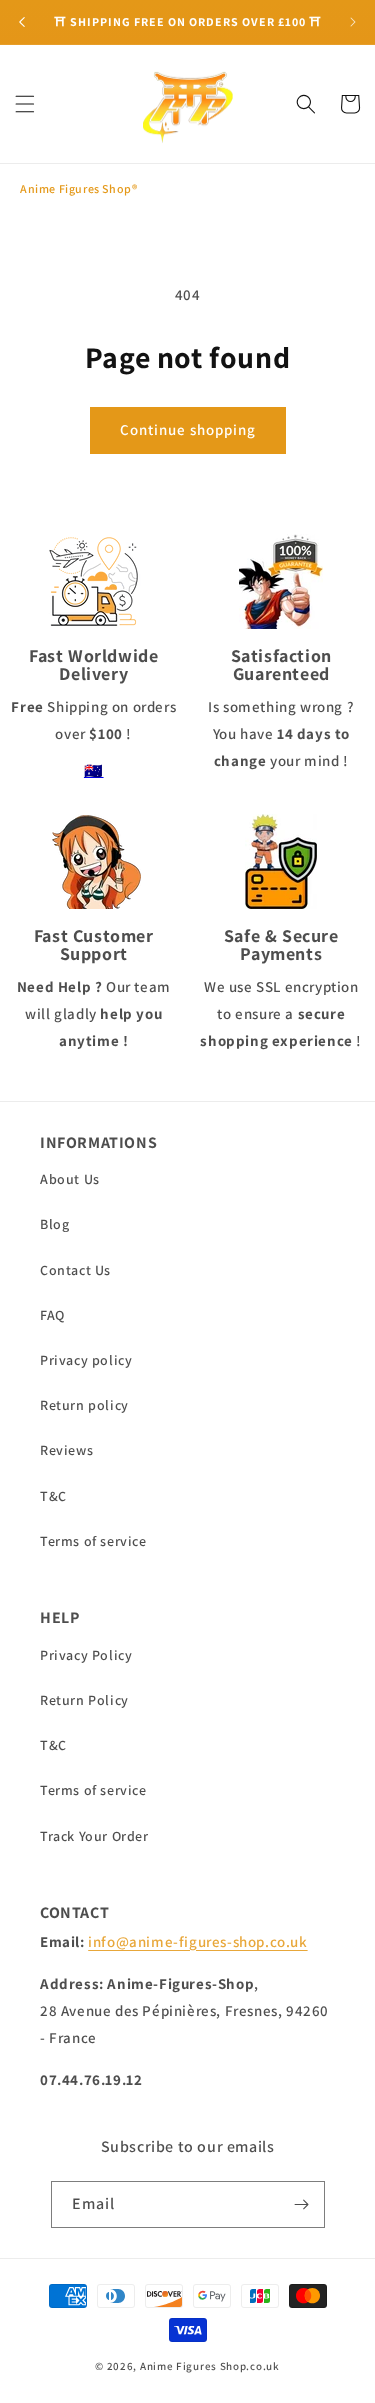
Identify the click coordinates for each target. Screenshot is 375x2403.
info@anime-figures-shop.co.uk (197, 1941)
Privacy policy (86, 1360)
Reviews (66, 1450)
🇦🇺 (94, 770)
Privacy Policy (86, 1655)
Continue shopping (188, 429)
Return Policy (84, 1700)
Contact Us (75, 1270)
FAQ (52, 1315)
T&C (53, 1496)
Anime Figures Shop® (78, 188)
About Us (70, 1179)
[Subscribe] (302, 2204)
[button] (25, 104)
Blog (54, 1224)
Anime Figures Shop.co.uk (210, 2366)
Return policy (84, 1405)
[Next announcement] (353, 22)
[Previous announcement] (22, 22)
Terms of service (93, 1541)
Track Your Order (94, 1836)
